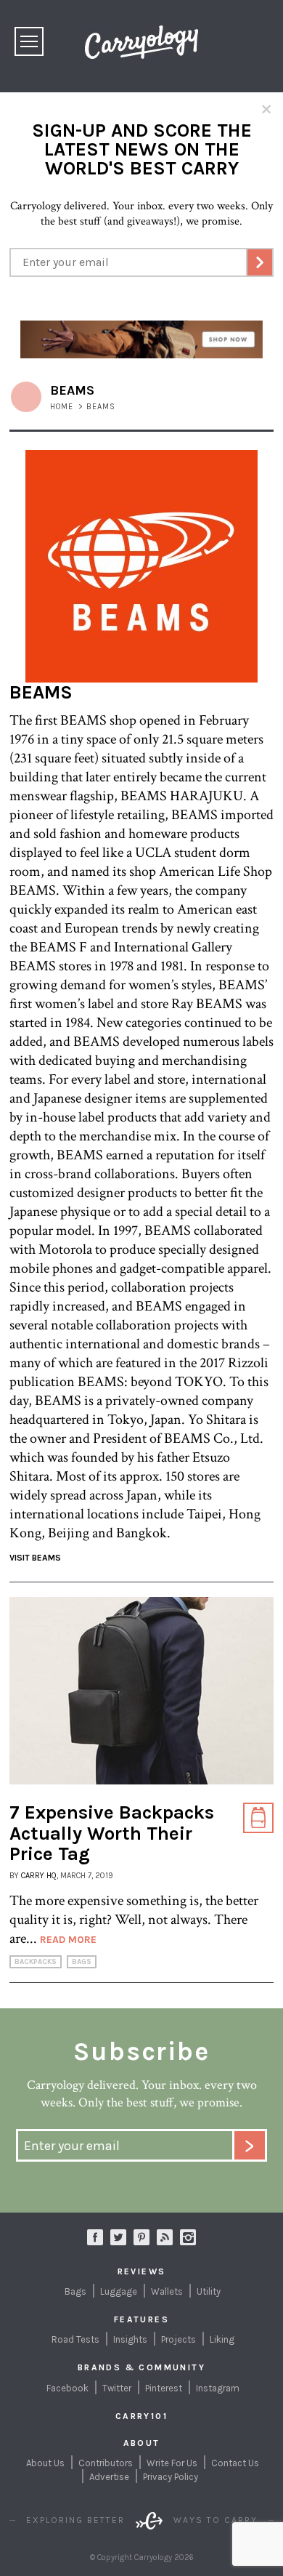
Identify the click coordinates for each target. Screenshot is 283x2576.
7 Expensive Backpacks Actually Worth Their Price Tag (112, 1833)
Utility (209, 2291)
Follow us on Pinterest (141, 2237)
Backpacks (36, 1962)
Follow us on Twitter (118, 2237)
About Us (45, 2463)
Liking (222, 2339)
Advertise (109, 2477)
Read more (68, 1940)
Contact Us (235, 2463)
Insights (130, 2339)
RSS (165, 2237)
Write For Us (172, 2463)
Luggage (119, 2291)
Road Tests (75, 2339)
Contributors (106, 2463)
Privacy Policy (171, 2477)
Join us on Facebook (95, 2237)
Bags (82, 1962)
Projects (179, 2339)
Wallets (167, 2291)
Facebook (67, 2388)
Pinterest (164, 2388)
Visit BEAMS (35, 1558)
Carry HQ (39, 1876)
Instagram (188, 2237)
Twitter (117, 2388)
